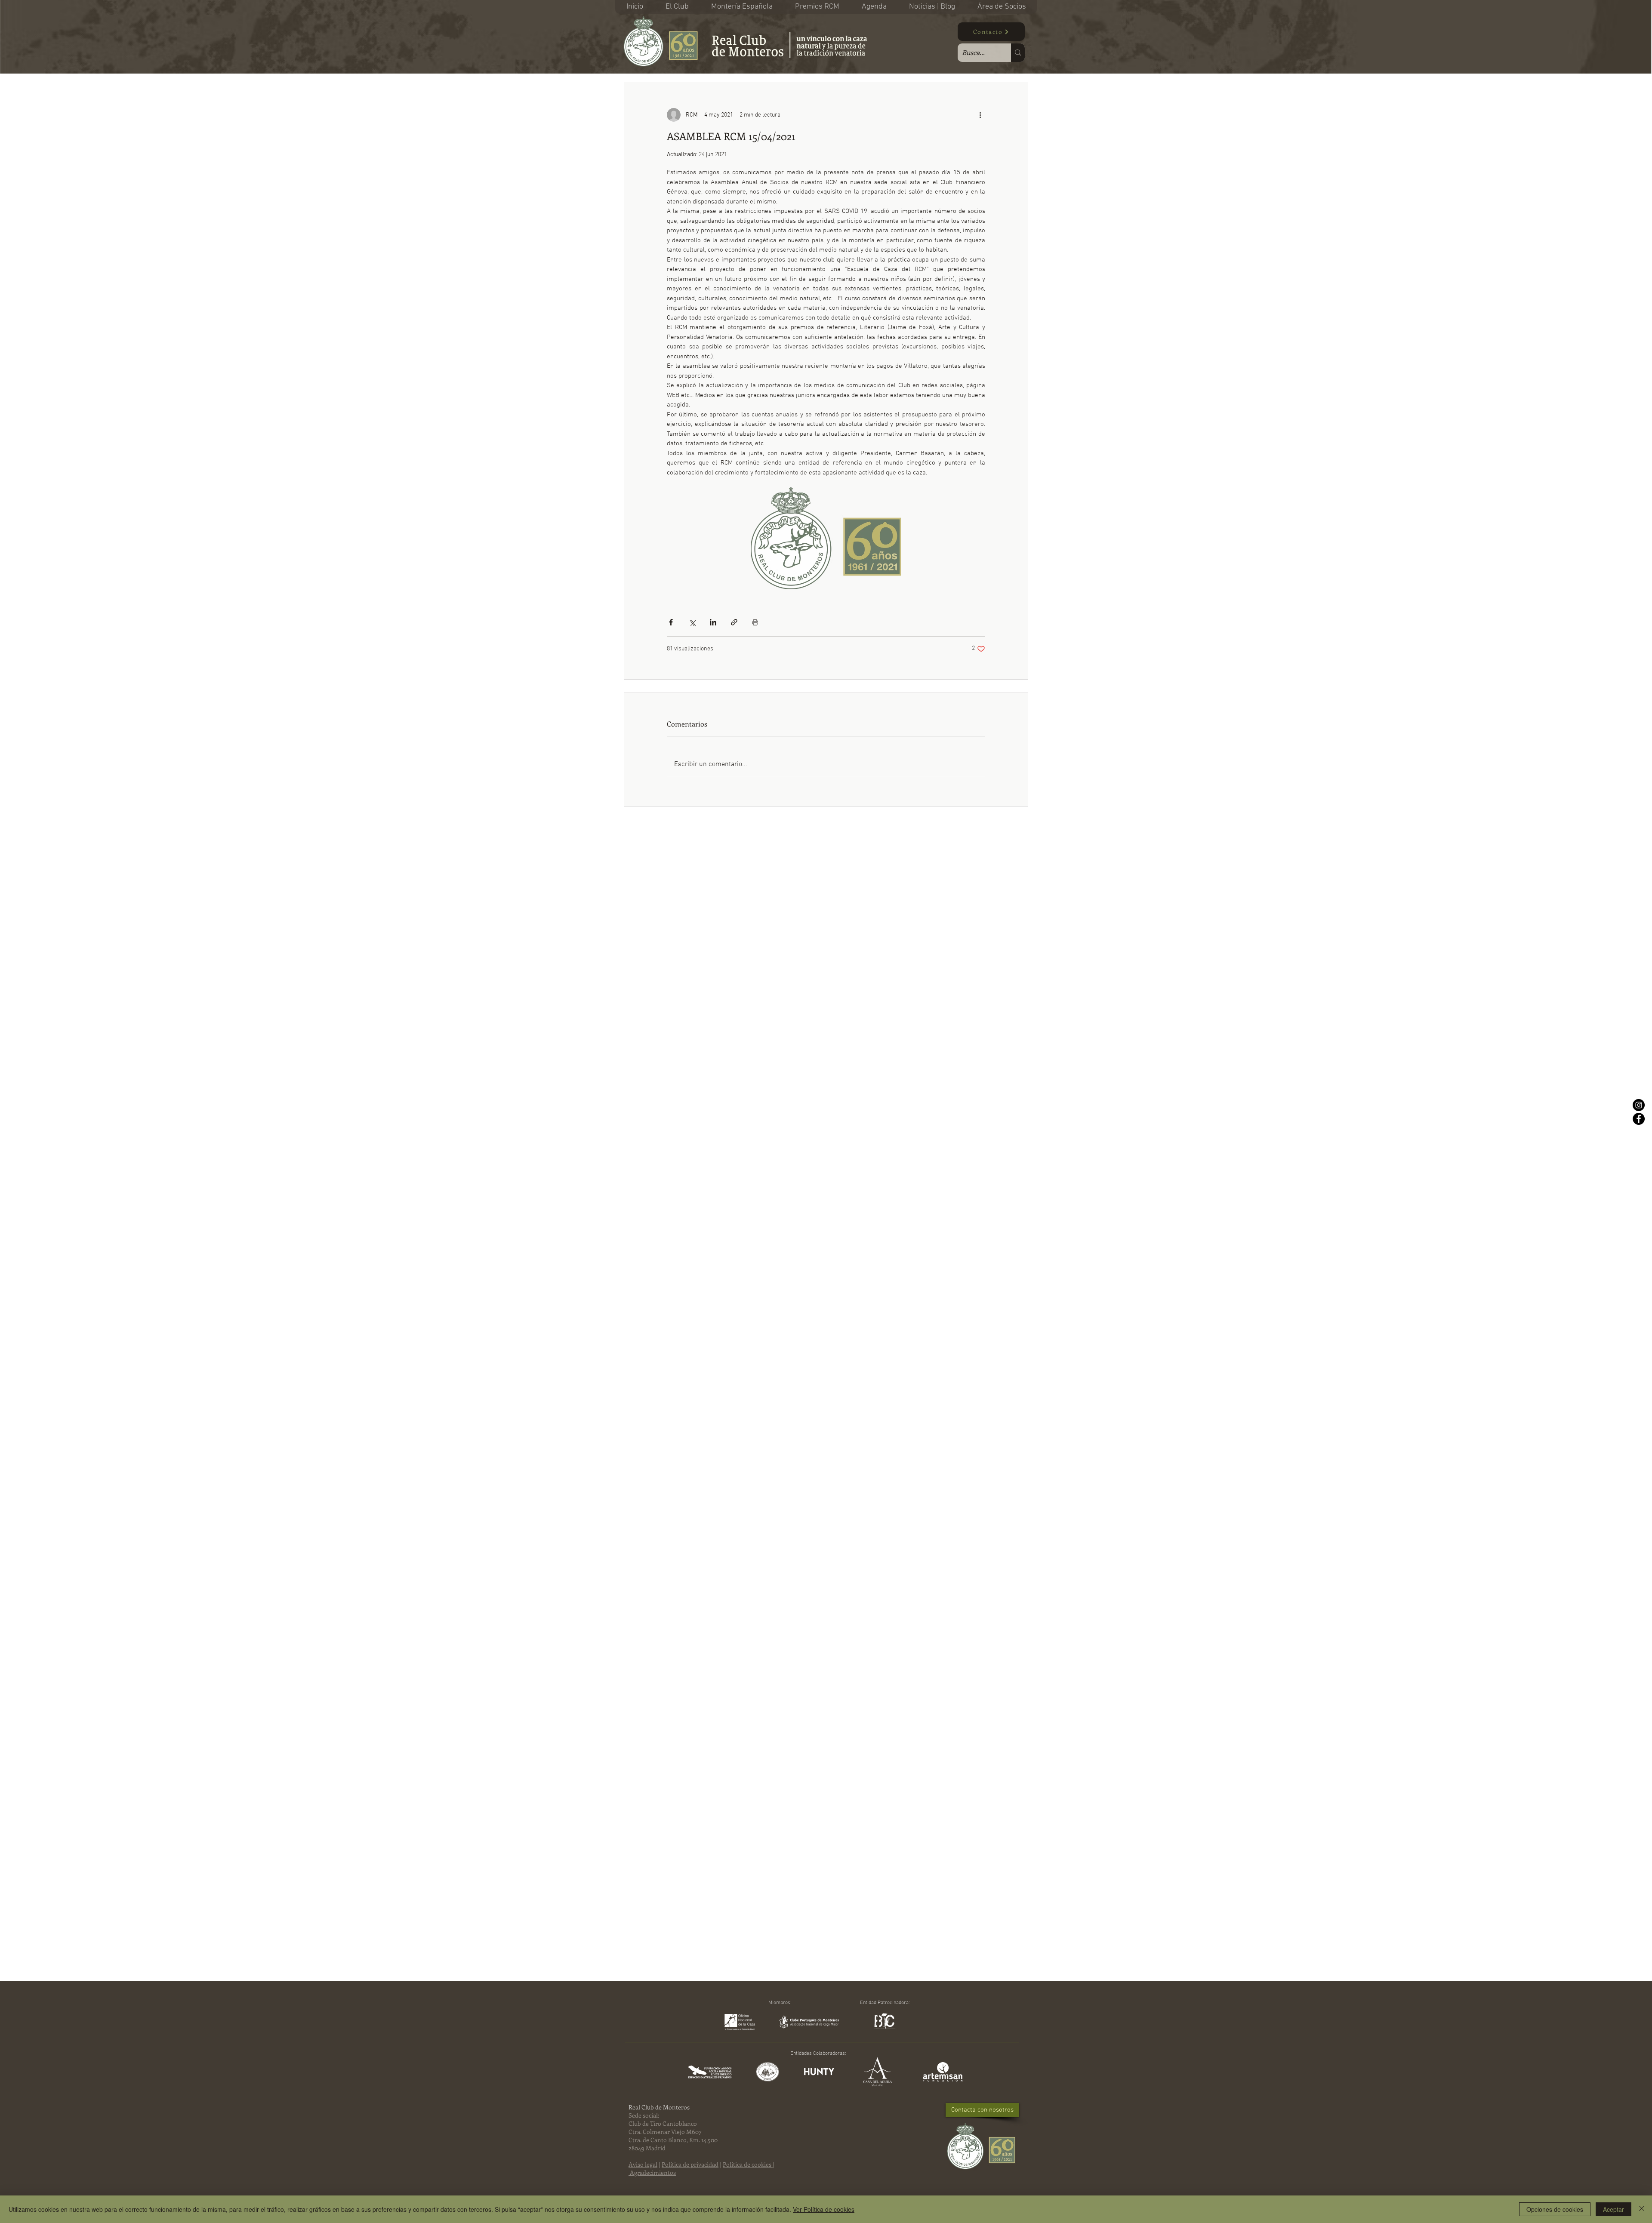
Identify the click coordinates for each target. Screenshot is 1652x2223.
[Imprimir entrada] (755, 622)
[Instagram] (1639, 1105)
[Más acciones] (980, 115)
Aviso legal (643, 2164)
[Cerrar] (1642, 2209)
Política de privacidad (690, 2164)
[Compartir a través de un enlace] (734, 622)
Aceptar (1613, 2209)
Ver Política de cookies (824, 2209)
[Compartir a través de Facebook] (671, 622)
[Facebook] (1639, 1119)
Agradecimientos (653, 2172)
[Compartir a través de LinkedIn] (713, 622)
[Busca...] (1018, 53)
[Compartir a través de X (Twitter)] (692, 622)
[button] (677, 7)
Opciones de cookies (1555, 2209)
